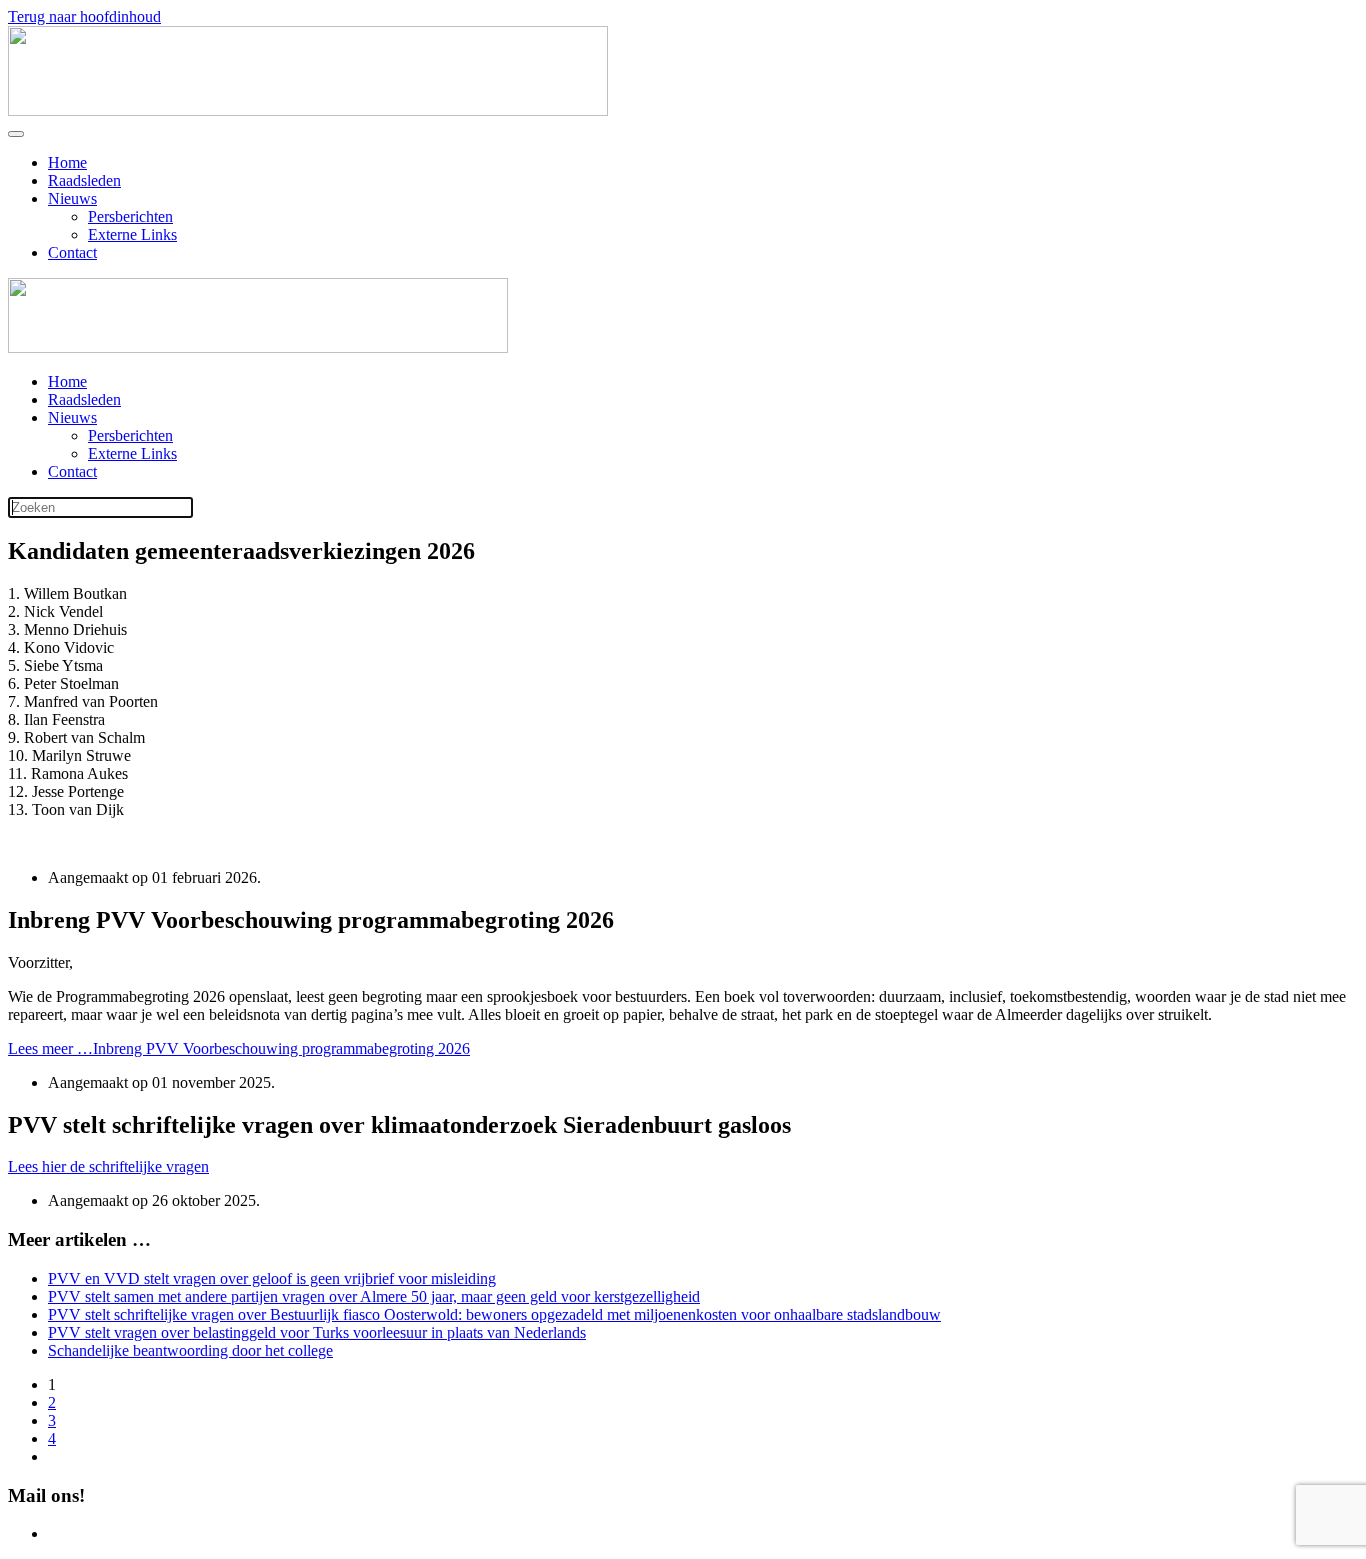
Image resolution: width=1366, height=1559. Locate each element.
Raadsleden (84, 180)
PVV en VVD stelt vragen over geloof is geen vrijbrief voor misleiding (272, 1278)
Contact (72, 252)
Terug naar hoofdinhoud (84, 16)
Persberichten (130, 216)
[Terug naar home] (308, 110)
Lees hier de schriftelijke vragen (108, 1166)
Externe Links (132, 234)
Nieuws (72, 198)
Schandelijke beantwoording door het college (190, 1350)
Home (67, 162)
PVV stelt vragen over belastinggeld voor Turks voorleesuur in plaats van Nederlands (317, 1332)
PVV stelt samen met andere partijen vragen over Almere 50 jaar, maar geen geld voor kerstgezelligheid (374, 1296)
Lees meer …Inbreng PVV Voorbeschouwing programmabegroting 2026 (239, 1048)
